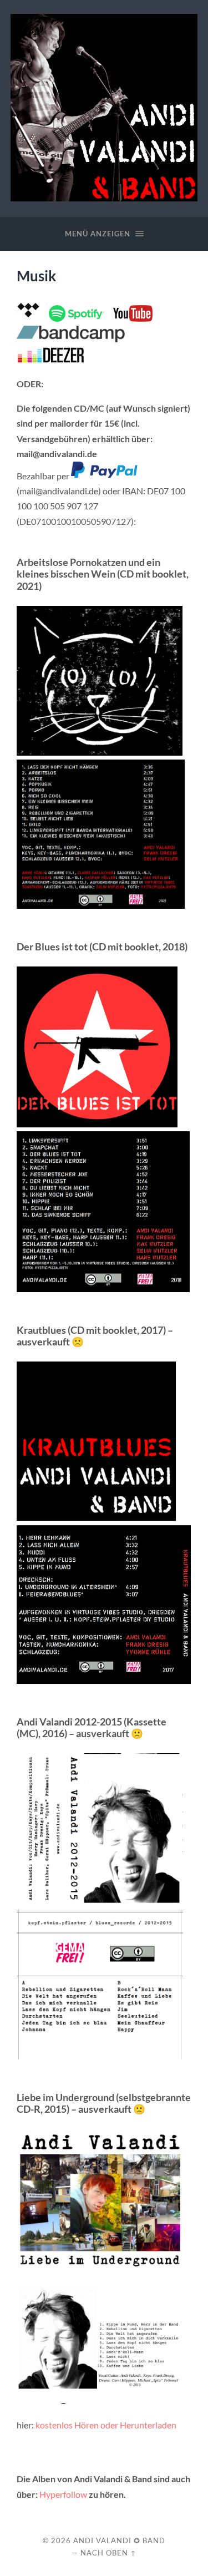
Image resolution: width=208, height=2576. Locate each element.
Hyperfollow (63, 2494)
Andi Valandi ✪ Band (119, 2540)
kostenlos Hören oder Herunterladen (106, 2425)
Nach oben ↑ (108, 2553)
